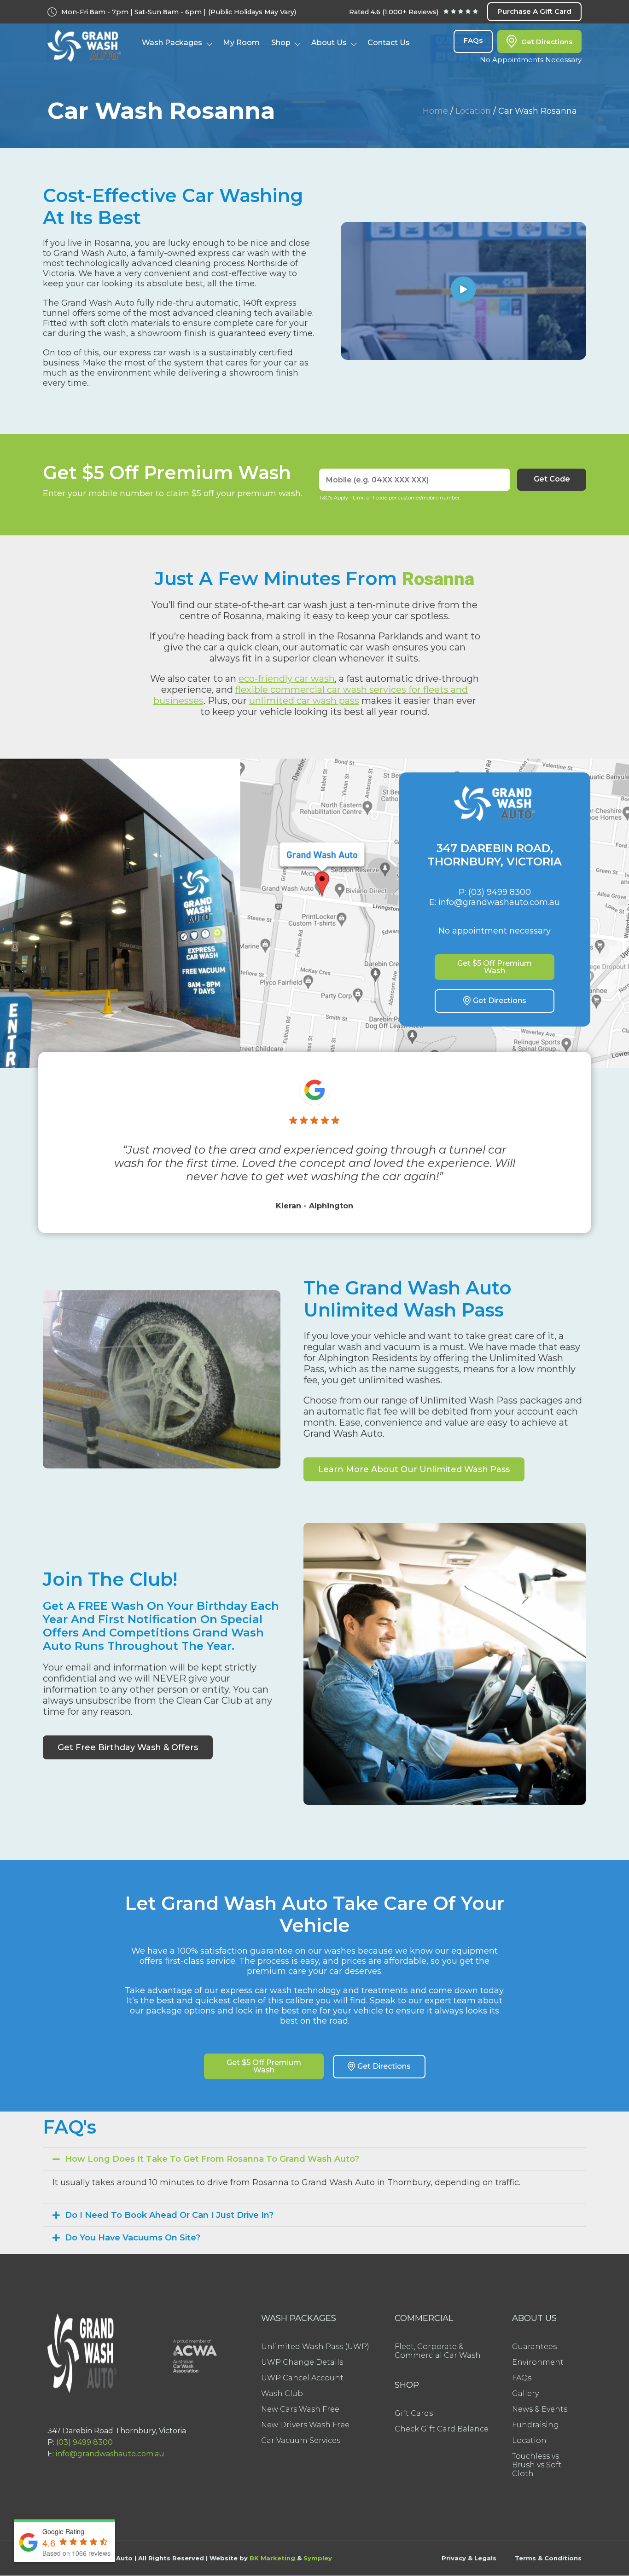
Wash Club (282, 2393)
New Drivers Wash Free (305, 2425)
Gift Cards (414, 2413)
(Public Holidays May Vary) (252, 12)
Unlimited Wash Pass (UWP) (315, 2347)
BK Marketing (272, 2558)
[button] (463, 291)
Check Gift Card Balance (442, 2429)
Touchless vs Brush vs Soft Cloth (537, 2465)
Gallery (525, 2393)
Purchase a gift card (534, 11)
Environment (538, 2362)
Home (435, 111)
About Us (329, 43)
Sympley (318, 2558)
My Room (241, 43)
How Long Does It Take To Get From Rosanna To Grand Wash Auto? (212, 2159)
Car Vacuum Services (301, 2440)
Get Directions (547, 42)
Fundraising (536, 2425)
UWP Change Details (302, 2362)
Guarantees (534, 2347)
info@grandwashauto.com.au (110, 2454)
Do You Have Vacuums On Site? (133, 2238)
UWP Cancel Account (302, 2378)
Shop (281, 43)
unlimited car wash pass (304, 701)
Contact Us (389, 43)
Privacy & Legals (469, 2558)
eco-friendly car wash (287, 679)
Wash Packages (172, 43)
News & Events (540, 2409)
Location (473, 111)
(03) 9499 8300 (84, 2442)
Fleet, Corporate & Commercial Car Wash (438, 2351)
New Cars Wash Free (300, 2409)
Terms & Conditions (548, 2558)
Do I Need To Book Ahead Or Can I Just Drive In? (169, 2215)
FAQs (473, 40)
